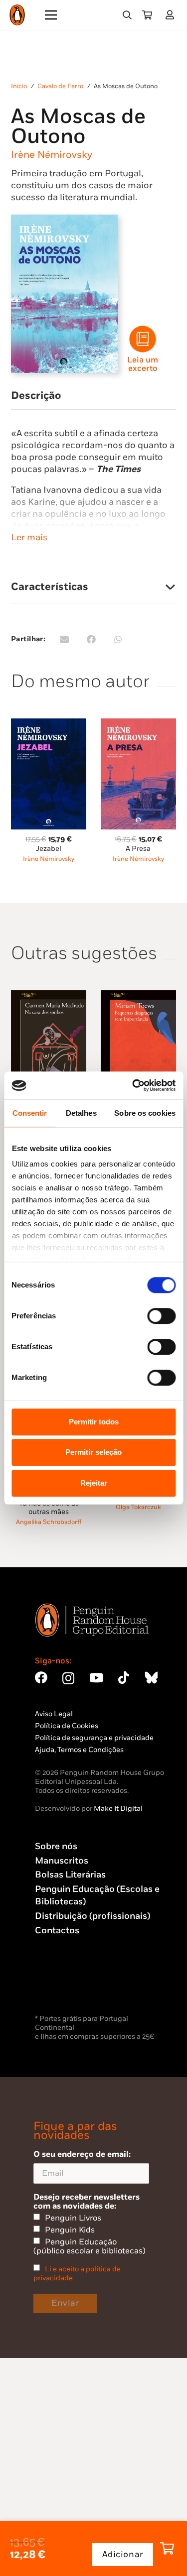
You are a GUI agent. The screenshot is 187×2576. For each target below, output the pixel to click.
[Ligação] (172, 15)
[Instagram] (68, 1678)
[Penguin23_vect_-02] (65, 1986)
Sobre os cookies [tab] (145, 1113)
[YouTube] (96, 1678)
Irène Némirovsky (52, 155)
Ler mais (29, 537)
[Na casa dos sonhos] (49, 996)
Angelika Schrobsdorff (49, 1522)
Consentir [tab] (30, 1113)
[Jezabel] (49, 724)
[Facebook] (41, 1678)
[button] (127, 15)
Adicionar (123, 2555)
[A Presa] (138, 724)
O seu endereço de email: (82, 2154)
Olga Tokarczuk (138, 1507)
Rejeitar (94, 1483)
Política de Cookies (67, 1726)
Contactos (57, 1931)
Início (19, 86)
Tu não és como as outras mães (49, 1507)
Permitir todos (94, 1422)
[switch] (161, 1316)
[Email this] (64, 639)
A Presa (138, 849)
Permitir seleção (93, 1452)
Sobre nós (56, 1846)
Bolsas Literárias (70, 1875)
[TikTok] (124, 1678)
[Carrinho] (147, 15)
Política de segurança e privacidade (94, 1738)
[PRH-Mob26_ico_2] (143, 339)
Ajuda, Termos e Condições (79, 1750)
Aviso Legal (54, 1714)
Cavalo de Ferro (60, 86)
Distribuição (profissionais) (93, 1916)
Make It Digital (118, 1809)
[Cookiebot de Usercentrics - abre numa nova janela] (133, 1085)
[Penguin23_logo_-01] (17, 15)
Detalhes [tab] (81, 1113)
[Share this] (91, 639)
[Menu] (51, 15)
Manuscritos (62, 1861)
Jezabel (49, 849)
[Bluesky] (151, 1678)
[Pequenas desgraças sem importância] (138, 996)
